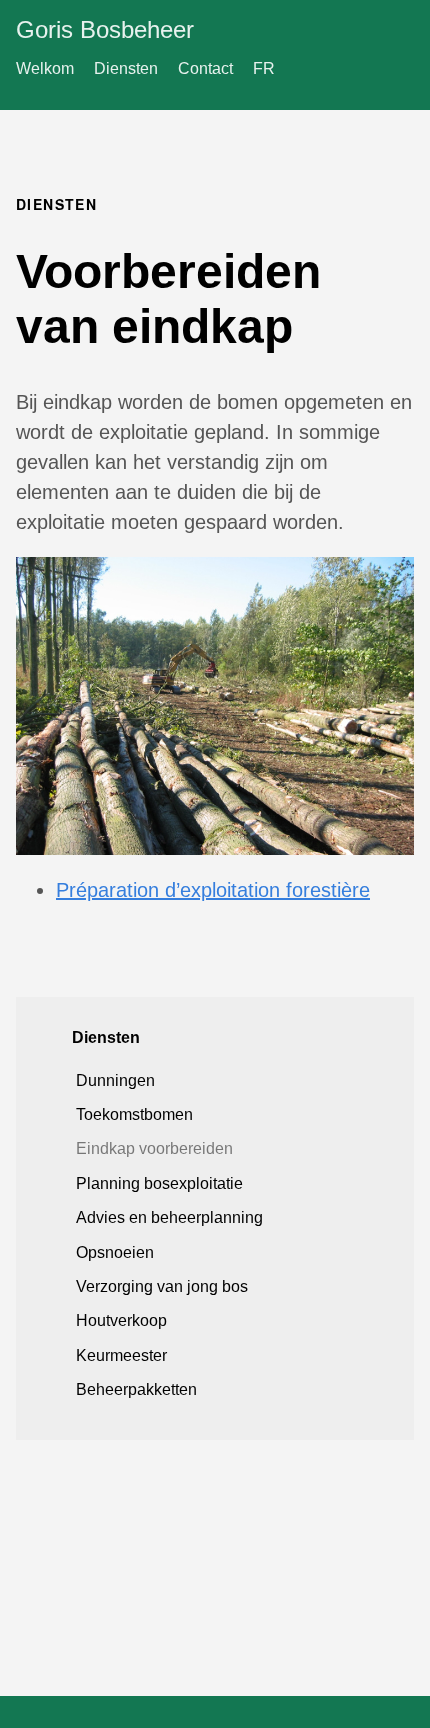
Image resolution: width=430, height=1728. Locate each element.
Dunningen (115, 1080)
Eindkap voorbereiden (154, 1148)
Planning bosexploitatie (159, 1183)
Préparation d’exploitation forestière (213, 890)
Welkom (45, 68)
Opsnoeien (115, 1252)
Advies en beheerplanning (169, 1217)
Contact (205, 68)
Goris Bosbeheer (105, 29)
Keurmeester (121, 1355)
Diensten (126, 68)
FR (264, 68)
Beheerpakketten (136, 1389)
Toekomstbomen (134, 1114)
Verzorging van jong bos (162, 1286)
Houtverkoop (121, 1320)
